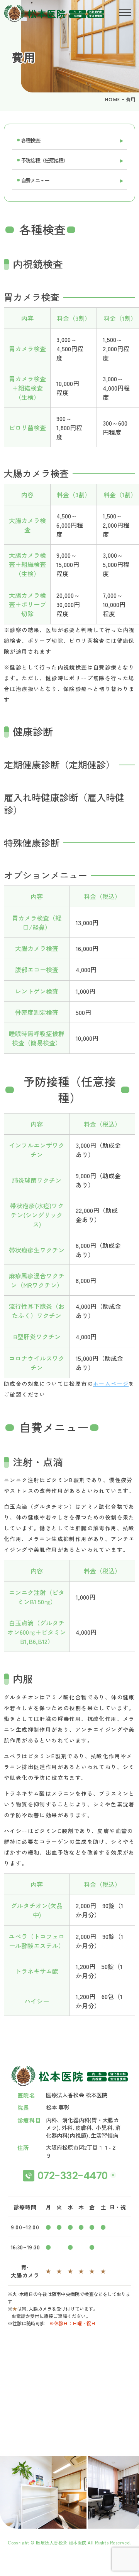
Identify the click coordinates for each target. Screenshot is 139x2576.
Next (132, 2477)
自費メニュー (35, 180)
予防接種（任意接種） (44, 160)
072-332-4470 (73, 2176)
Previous (7, 2477)
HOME (113, 100)
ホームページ (111, 1384)
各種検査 (30, 140)
